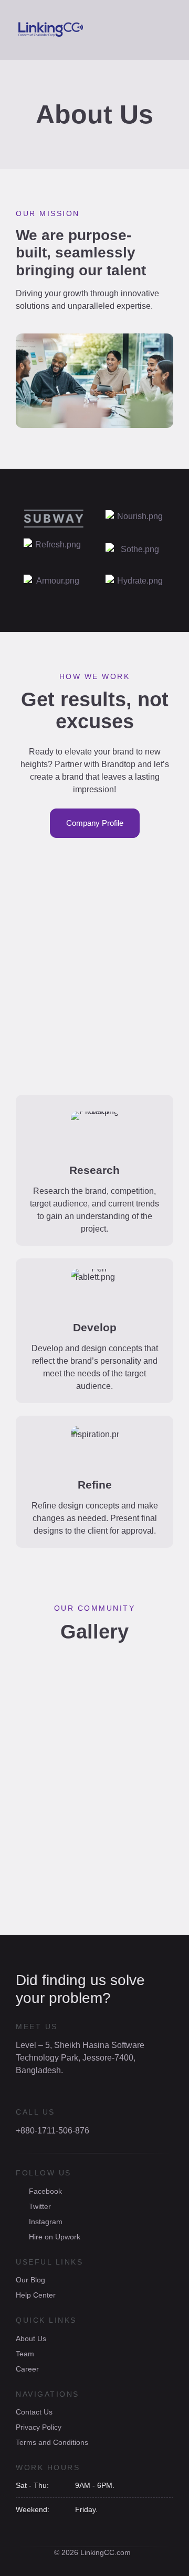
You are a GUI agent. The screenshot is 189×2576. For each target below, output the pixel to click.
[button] (166, 30)
